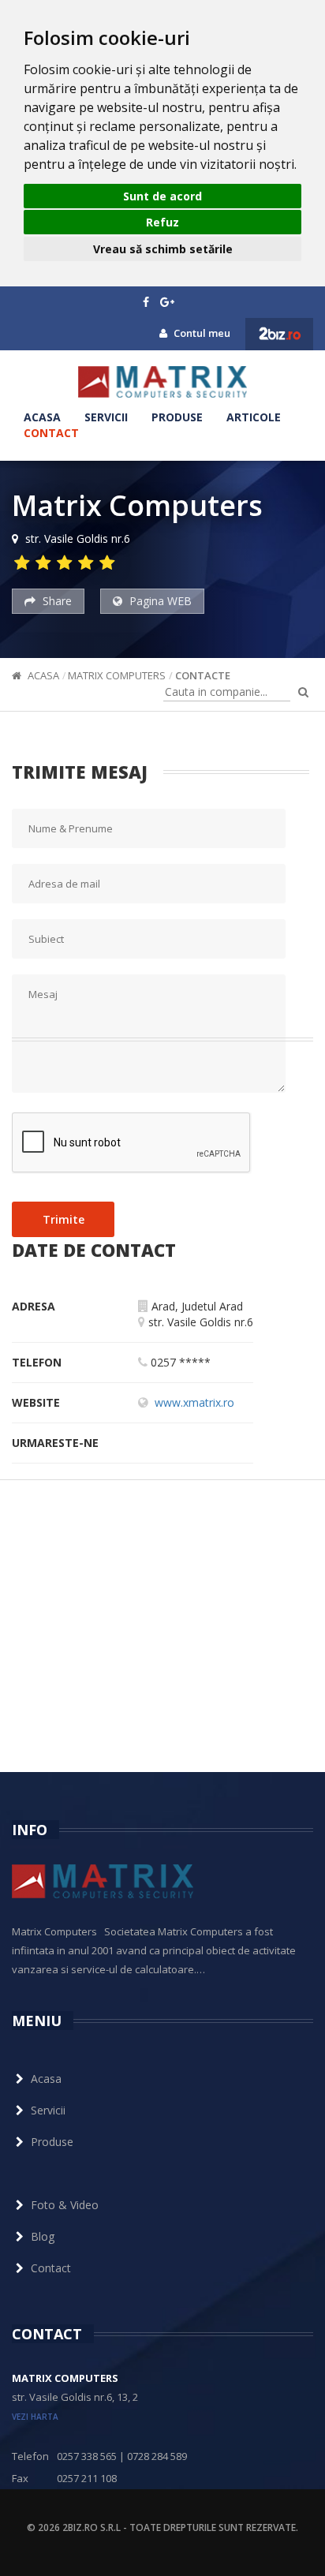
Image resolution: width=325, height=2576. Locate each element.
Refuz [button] (162, 222)
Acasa (42, 417)
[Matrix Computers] (162, 382)
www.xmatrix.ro (194, 1402)
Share (56, 601)
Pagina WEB (159, 601)
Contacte (203, 675)
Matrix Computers (117, 675)
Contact (51, 433)
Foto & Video (65, 2205)
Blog (43, 2236)
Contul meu (201, 333)
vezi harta (35, 2417)
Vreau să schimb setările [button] (163, 249)
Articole (254, 417)
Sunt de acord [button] (162, 196)
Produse (177, 417)
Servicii (106, 417)
